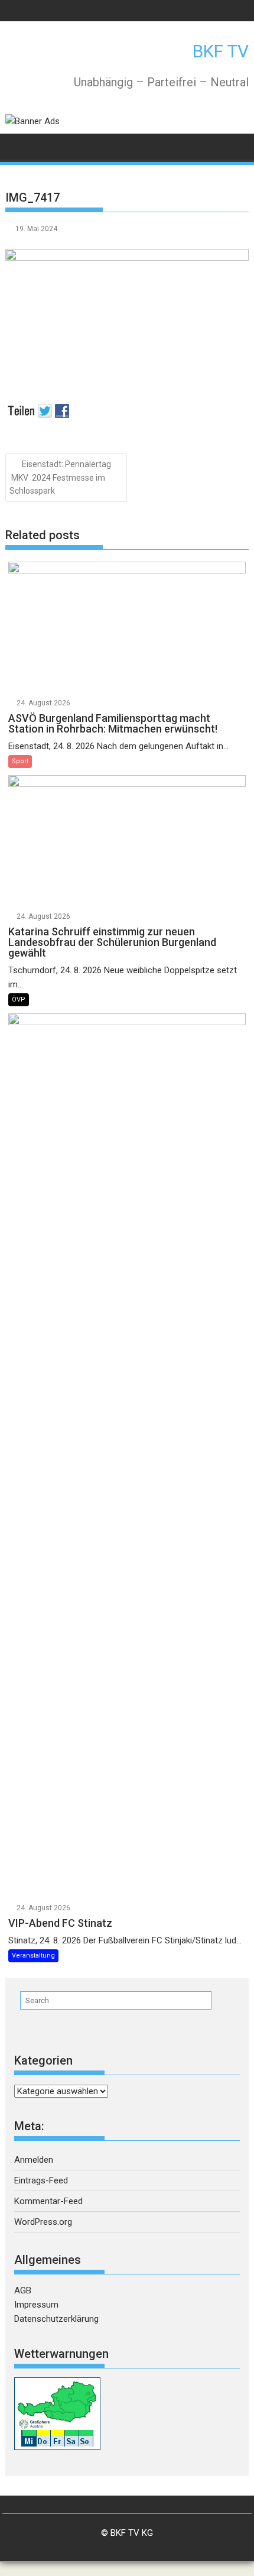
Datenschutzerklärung (56, 2319)
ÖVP (19, 999)
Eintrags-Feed (41, 2180)
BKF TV (221, 51)
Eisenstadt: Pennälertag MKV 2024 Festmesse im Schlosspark (60, 478)
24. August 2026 (43, 703)
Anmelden (34, 2160)
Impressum (36, 2305)
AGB (23, 2290)
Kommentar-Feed (48, 2201)
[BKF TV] (17, 146)
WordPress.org (43, 2222)
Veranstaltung (33, 1956)
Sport (20, 761)
